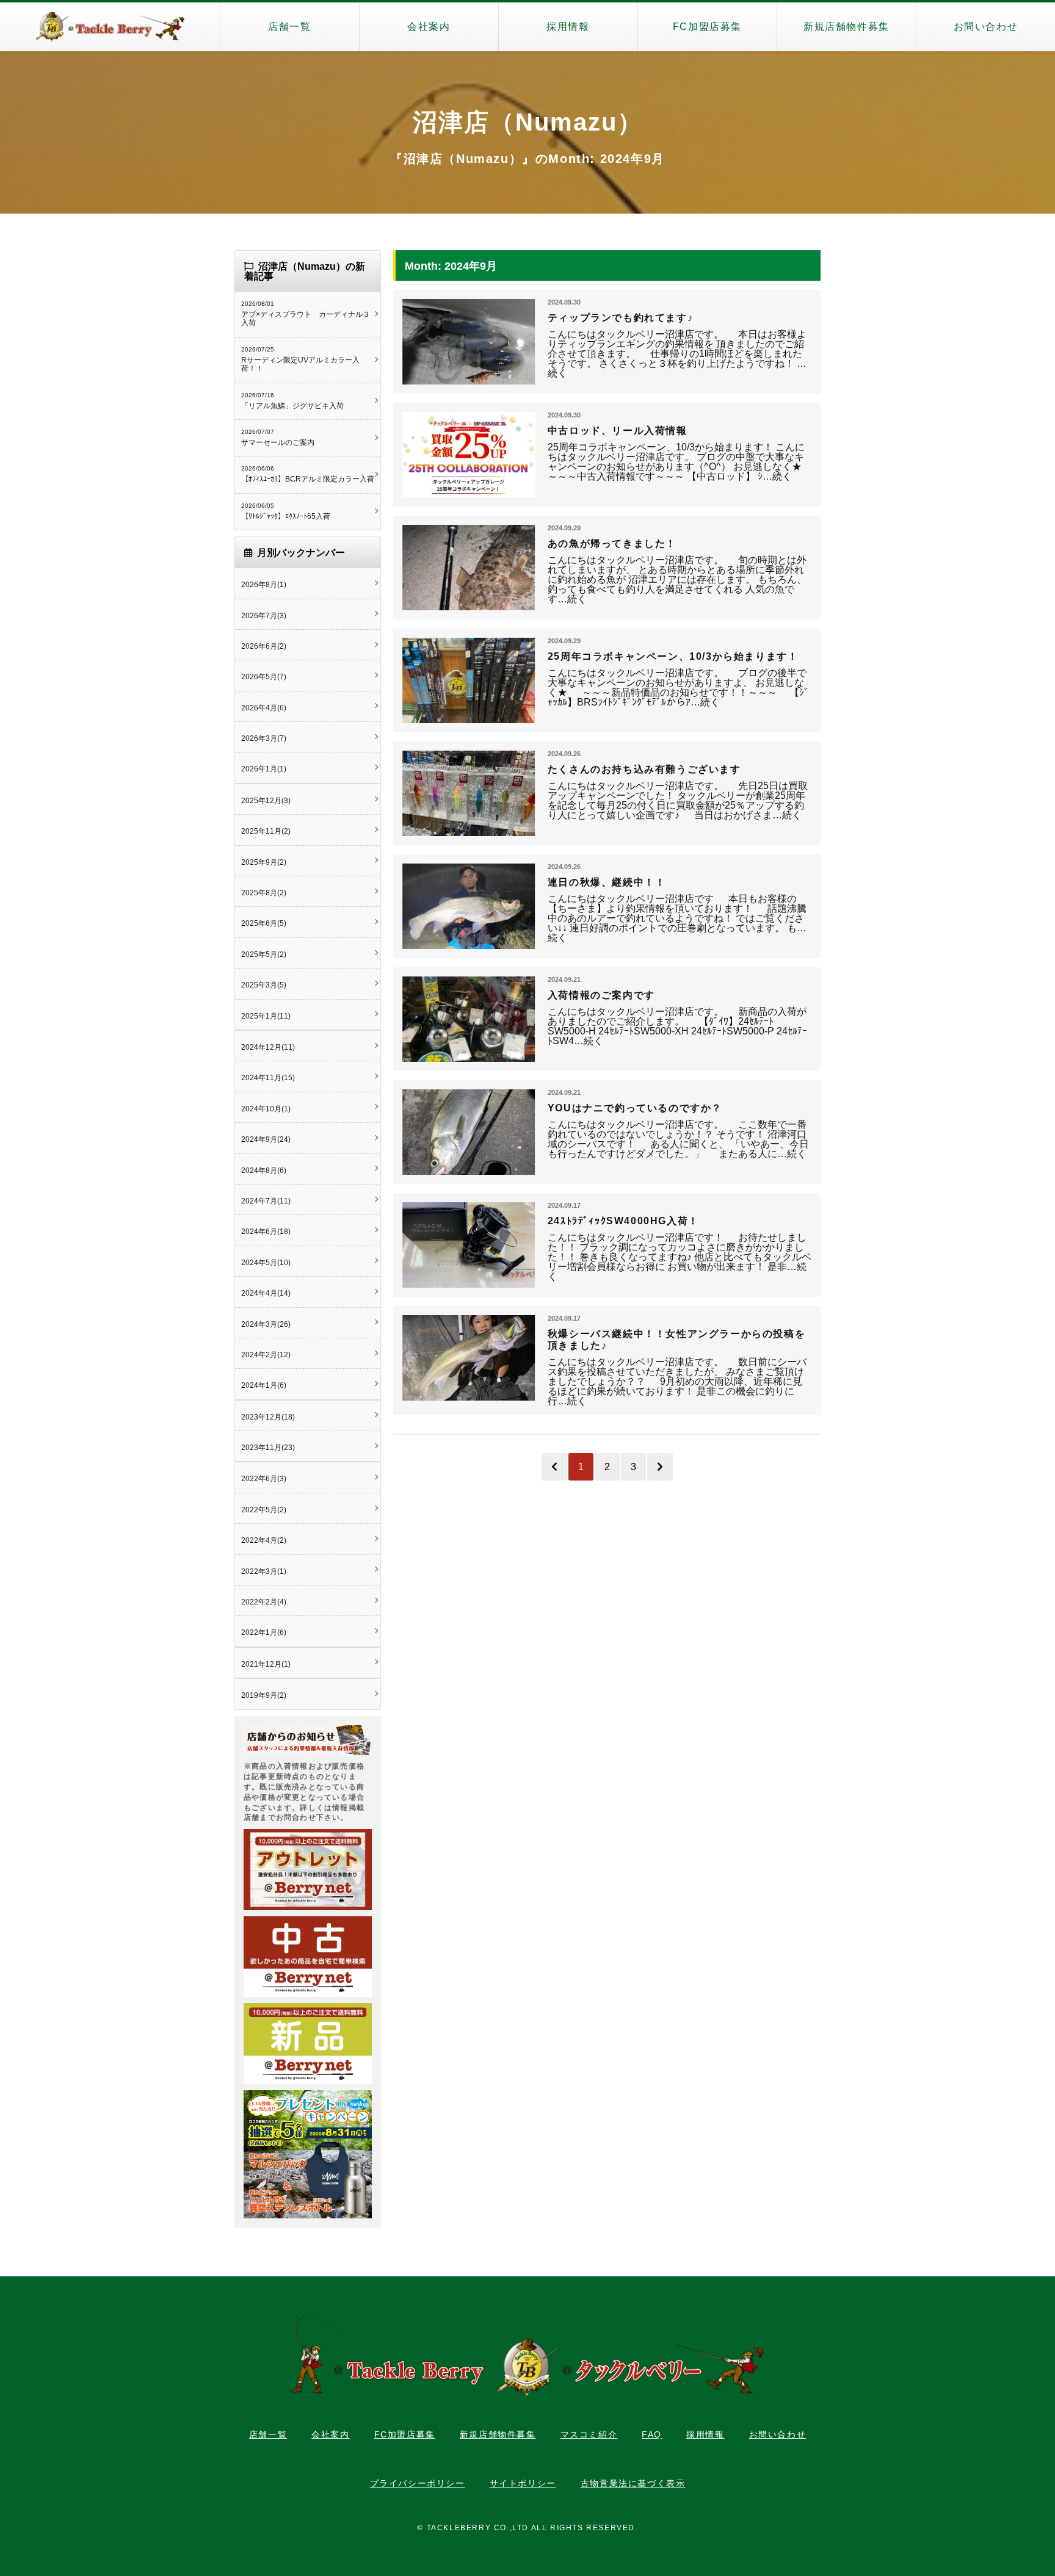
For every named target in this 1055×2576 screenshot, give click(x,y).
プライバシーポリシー (418, 2483)
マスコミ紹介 (589, 2434)
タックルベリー (110, 27)
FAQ (652, 2434)
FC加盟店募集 (707, 27)
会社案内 (429, 27)
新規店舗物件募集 (847, 27)
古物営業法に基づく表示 (633, 2483)
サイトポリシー (523, 2483)
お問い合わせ (986, 27)
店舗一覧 (289, 27)
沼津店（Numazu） (528, 122)
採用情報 (568, 27)
